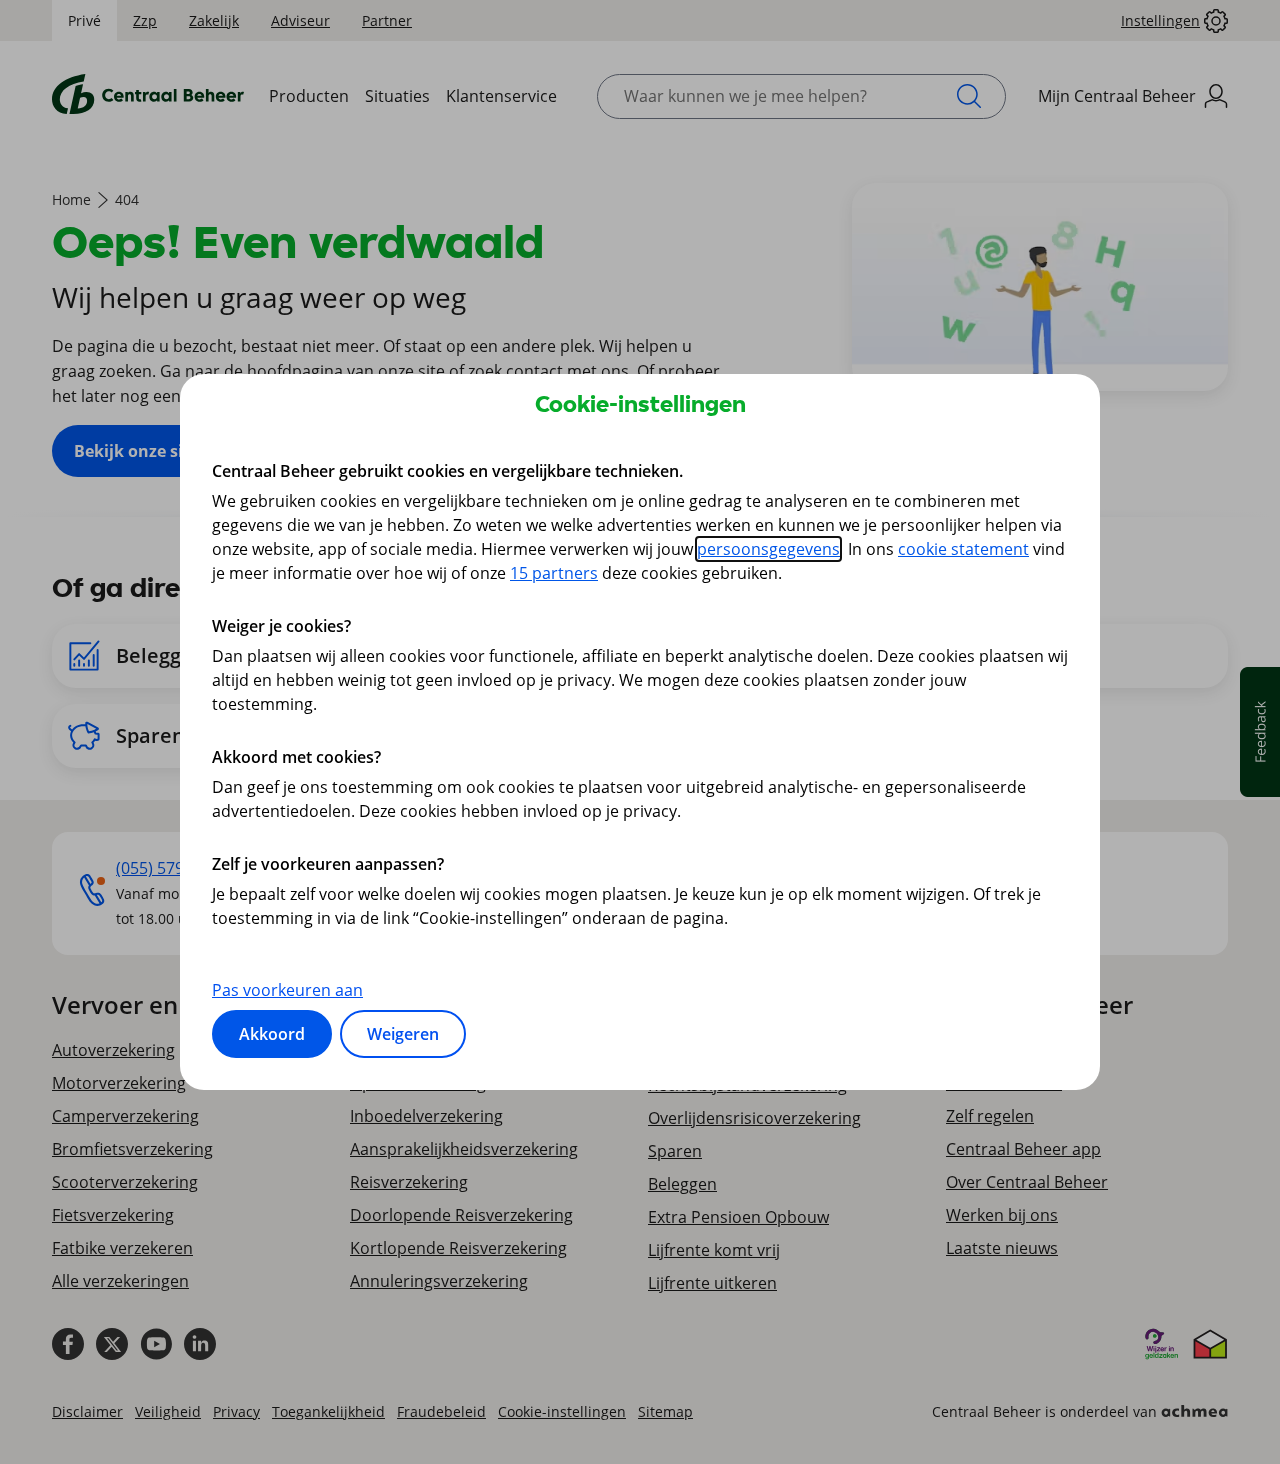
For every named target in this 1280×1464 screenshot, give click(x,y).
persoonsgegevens (768, 549)
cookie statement (963, 549)
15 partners (554, 573)
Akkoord (272, 1034)
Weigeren (403, 1034)
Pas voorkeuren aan (287, 990)
